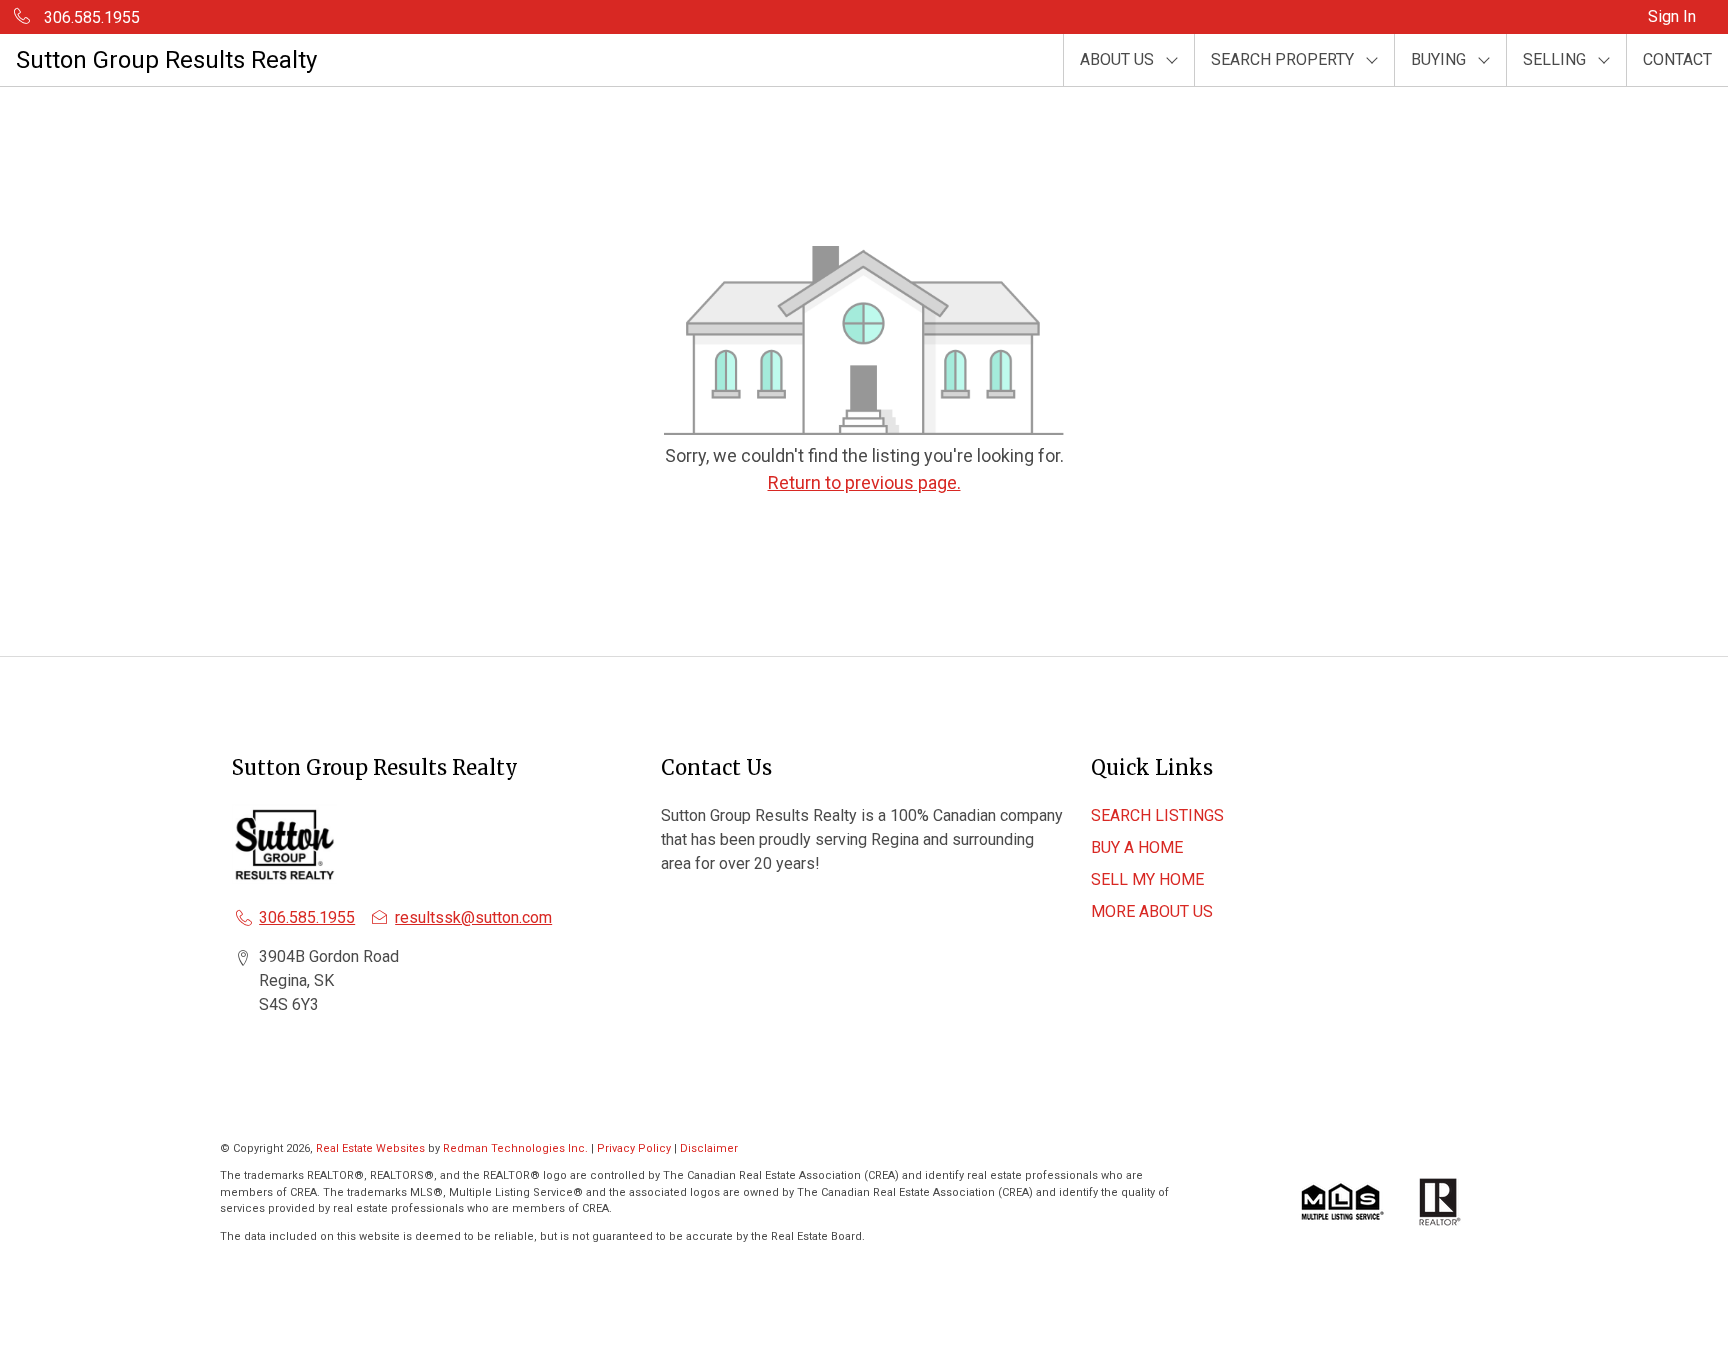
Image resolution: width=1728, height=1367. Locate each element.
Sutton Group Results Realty (166, 60)
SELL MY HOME (1147, 879)
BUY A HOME (1137, 847)
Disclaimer (709, 1148)
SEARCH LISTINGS (1157, 815)
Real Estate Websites (372, 1148)
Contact (1677, 59)
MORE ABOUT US (1152, 911)
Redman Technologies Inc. (517, 1148)
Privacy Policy (634, 1148)
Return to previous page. (864, 482)
